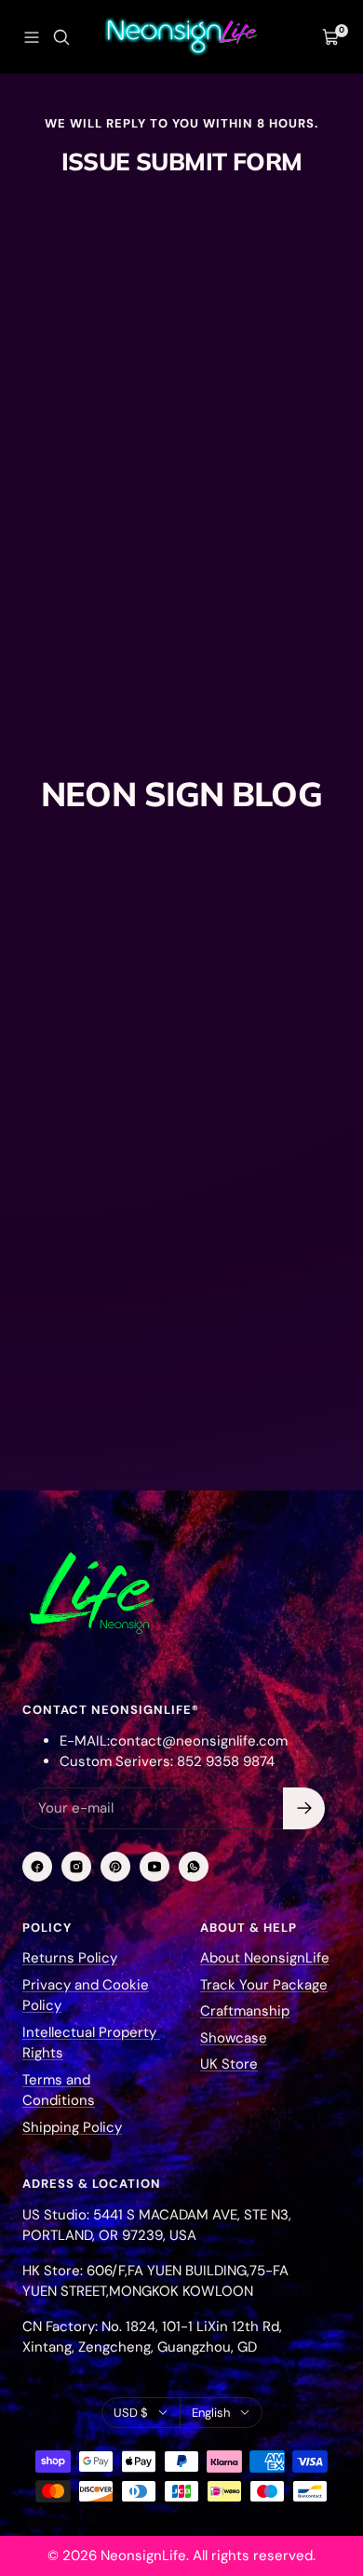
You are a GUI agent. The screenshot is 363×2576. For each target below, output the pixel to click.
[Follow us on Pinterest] (115, 1867)
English (211, 2413)
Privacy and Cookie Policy (86, 1996)
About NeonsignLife (265, 1958)
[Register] (304, 1808)
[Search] (61, 37)
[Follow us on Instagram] (76, 1867)
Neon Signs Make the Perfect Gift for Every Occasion (152, 1252)
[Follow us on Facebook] (37, 1867)
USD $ (131, 2413)
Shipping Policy (72, 2127)
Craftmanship (245, 2011)
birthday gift (67, 1198)
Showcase (234, 2038)
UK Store (229, 2064)
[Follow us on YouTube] (155, 1867)
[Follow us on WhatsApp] (194, 1867)
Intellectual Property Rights (91, 2043)
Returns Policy (70, 1958)
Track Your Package (264, 1985)
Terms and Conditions (59, 2090)
